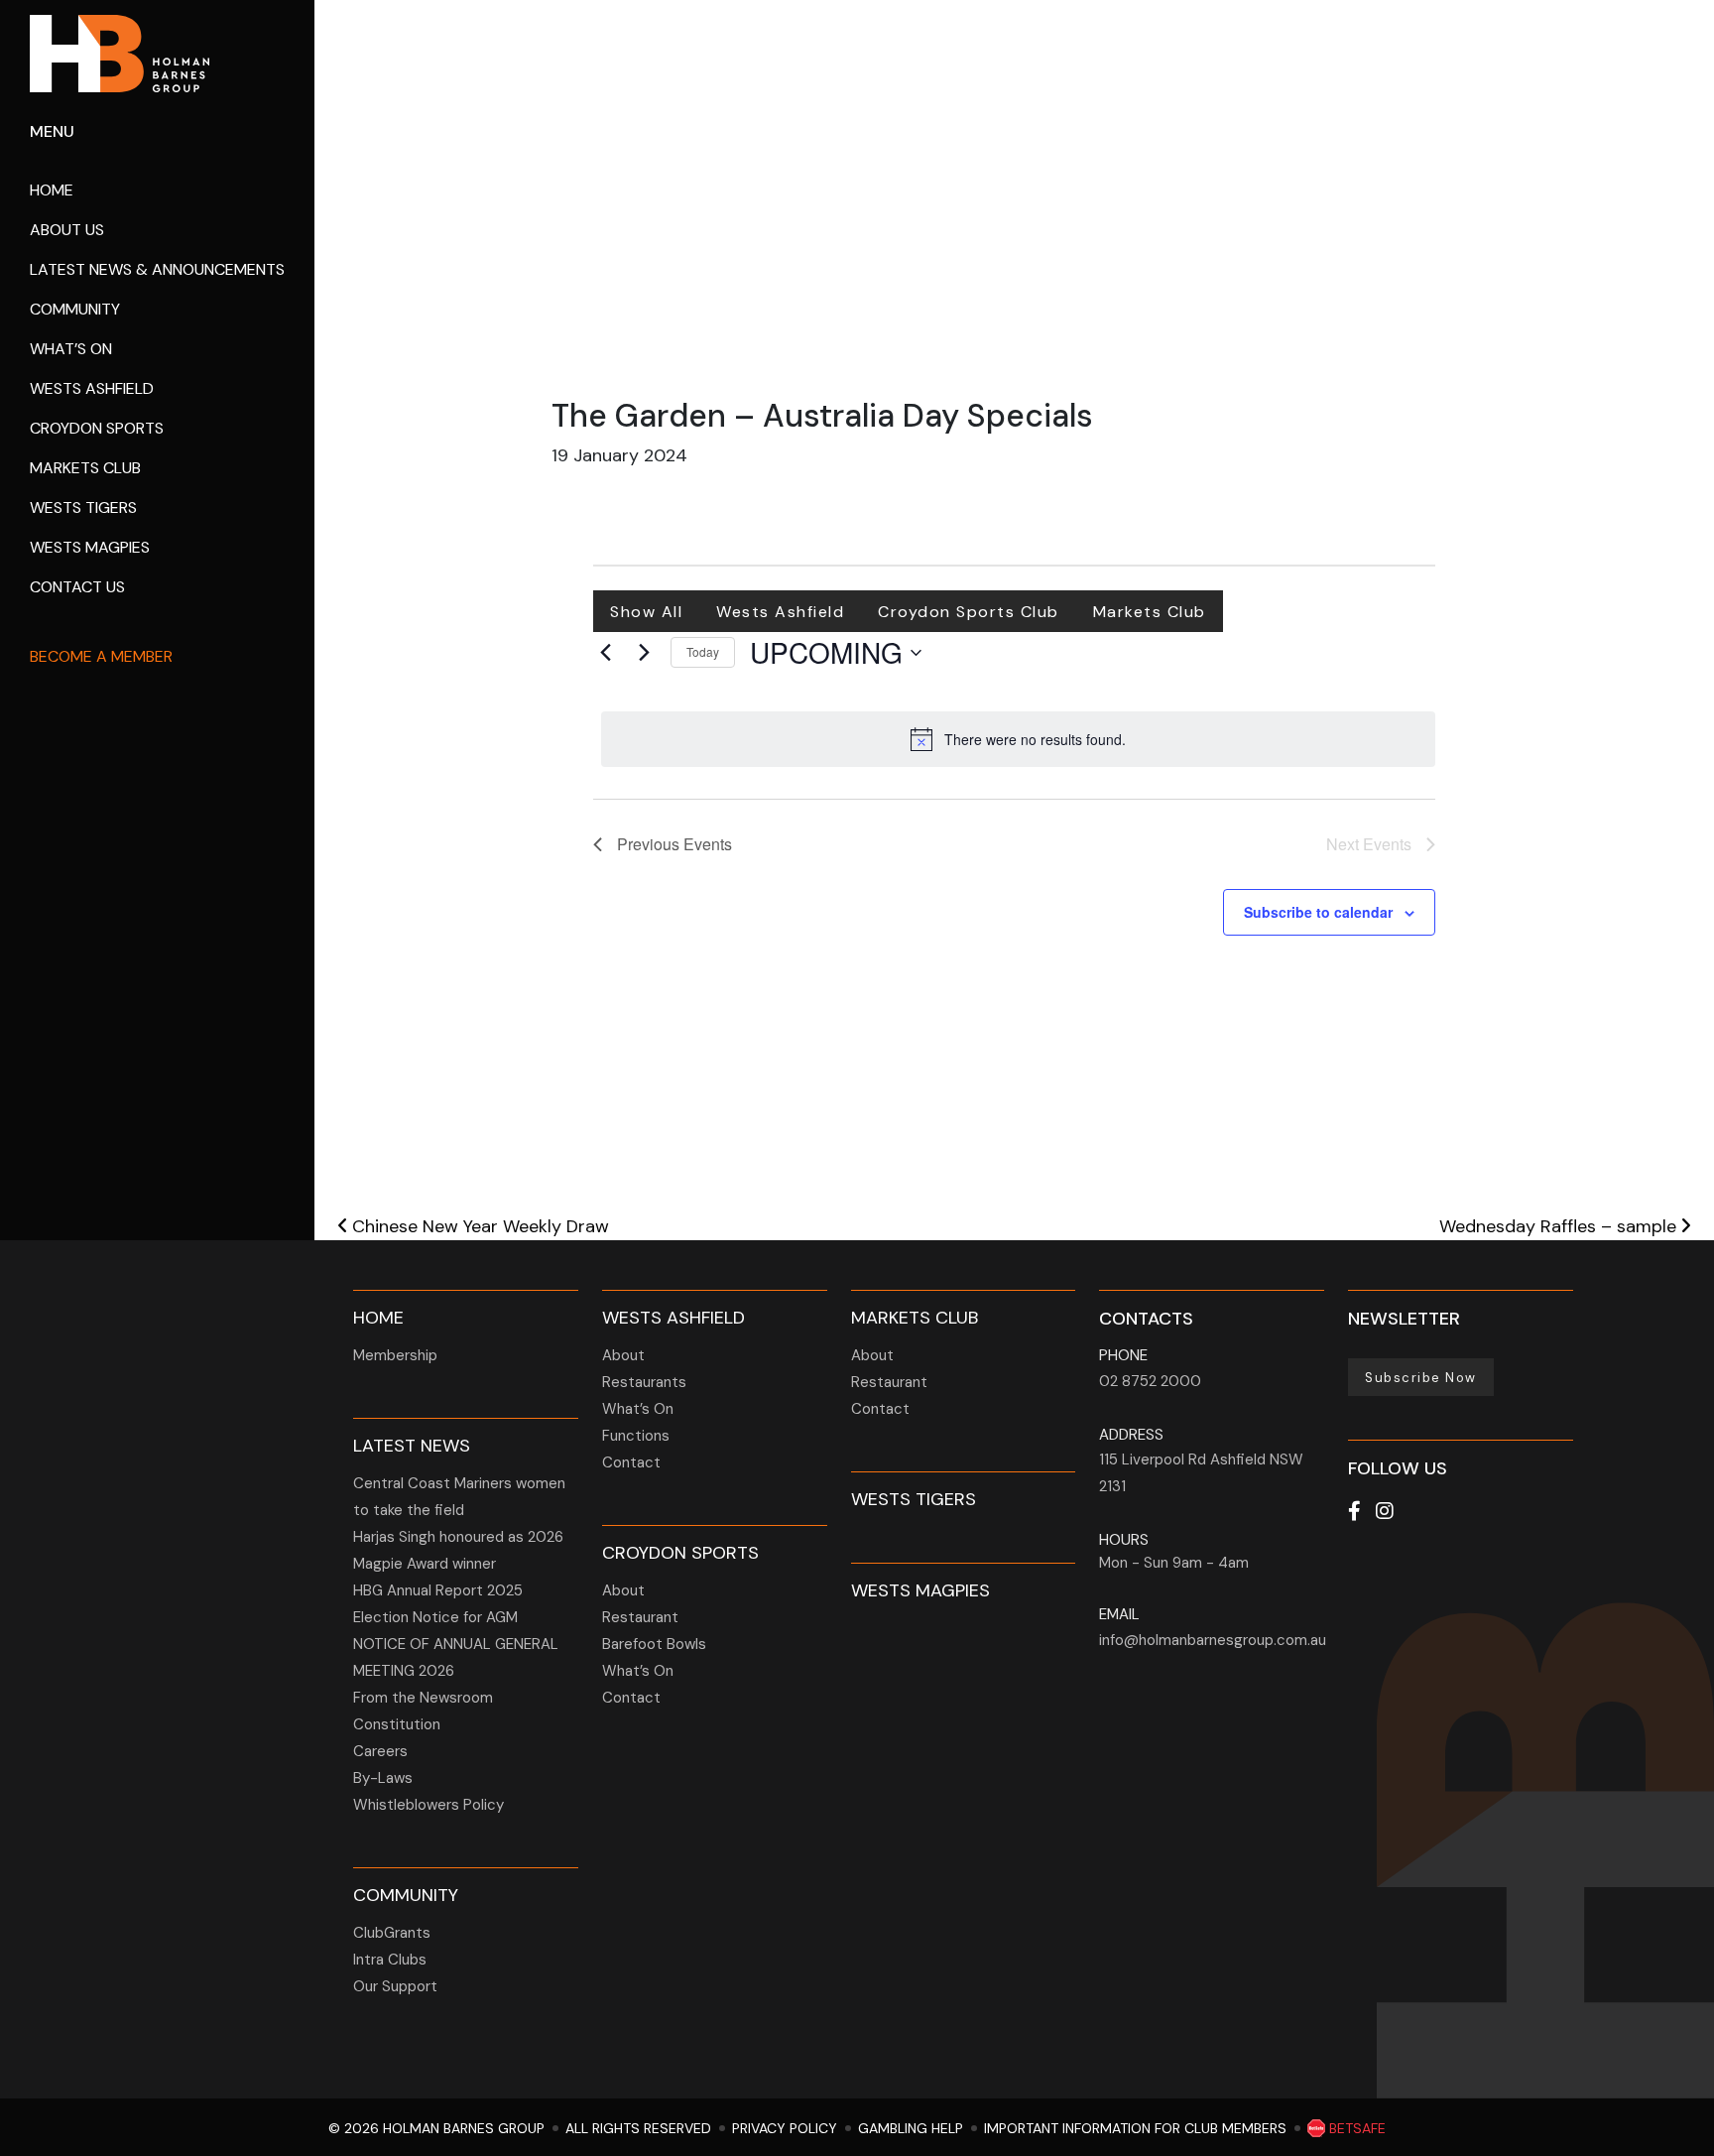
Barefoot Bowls (654, 1644)
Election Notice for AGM (435, 1617)
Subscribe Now (1421, 1378)
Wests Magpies (90, 547)
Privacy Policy (785, 2128)
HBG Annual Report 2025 (438, 1590)
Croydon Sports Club (969, 612)
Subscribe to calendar (1318, 912)
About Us (67, 230)
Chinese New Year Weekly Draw (478, 1226)
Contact (631, 1462)
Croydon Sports (97, 428)
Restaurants (644, 1382)
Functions (636, 1436)
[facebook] (1354, 1511)
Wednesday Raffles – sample (1560, 1226)
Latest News (412, 1446)
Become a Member (101, 656)
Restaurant (640, 1617)
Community (75, 309)
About (623, 1355)
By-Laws (383, 1778)
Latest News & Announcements (157, 269)
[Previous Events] (605, 653)
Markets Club (85, 468)
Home (52, 190)
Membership (395, 1355)
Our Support (395, 1986)
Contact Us (77, 587)
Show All (646, 612)
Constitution (397, 1724)
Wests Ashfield (92, 388)
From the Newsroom (423, 1698)
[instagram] (1385, 1511)
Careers (380, 1751)
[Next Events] (644, 653)
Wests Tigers (83, 507)
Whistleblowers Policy (428, 1805)
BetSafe (1355, 2128)
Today (703, 651)
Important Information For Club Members (1135, 2128)
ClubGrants (392, 1933)
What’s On (71, 349)
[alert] (1018, 739)
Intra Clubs (390, 1960)
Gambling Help (911, 2128)
